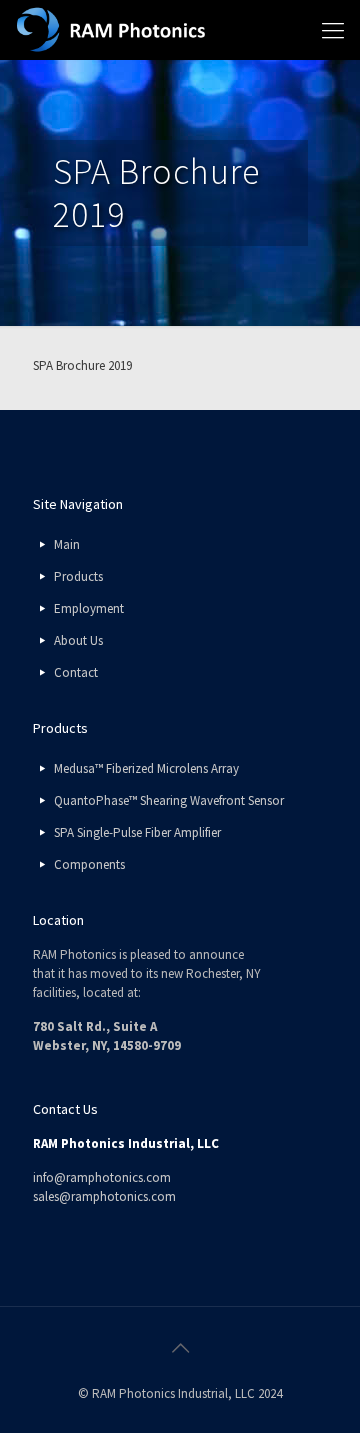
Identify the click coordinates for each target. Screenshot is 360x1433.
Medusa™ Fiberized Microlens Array (146, 768)
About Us (78, 640)
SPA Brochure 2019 (82, 365)
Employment (89, 608)
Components (89, 864)
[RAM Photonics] (111, 30)
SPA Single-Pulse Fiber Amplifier (137, 832)
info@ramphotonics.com (102, 1177)
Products (78, 576)
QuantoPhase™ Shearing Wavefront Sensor (169, 800)
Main (67, 544)
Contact (76, 672)
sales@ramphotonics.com (104, 1196)
